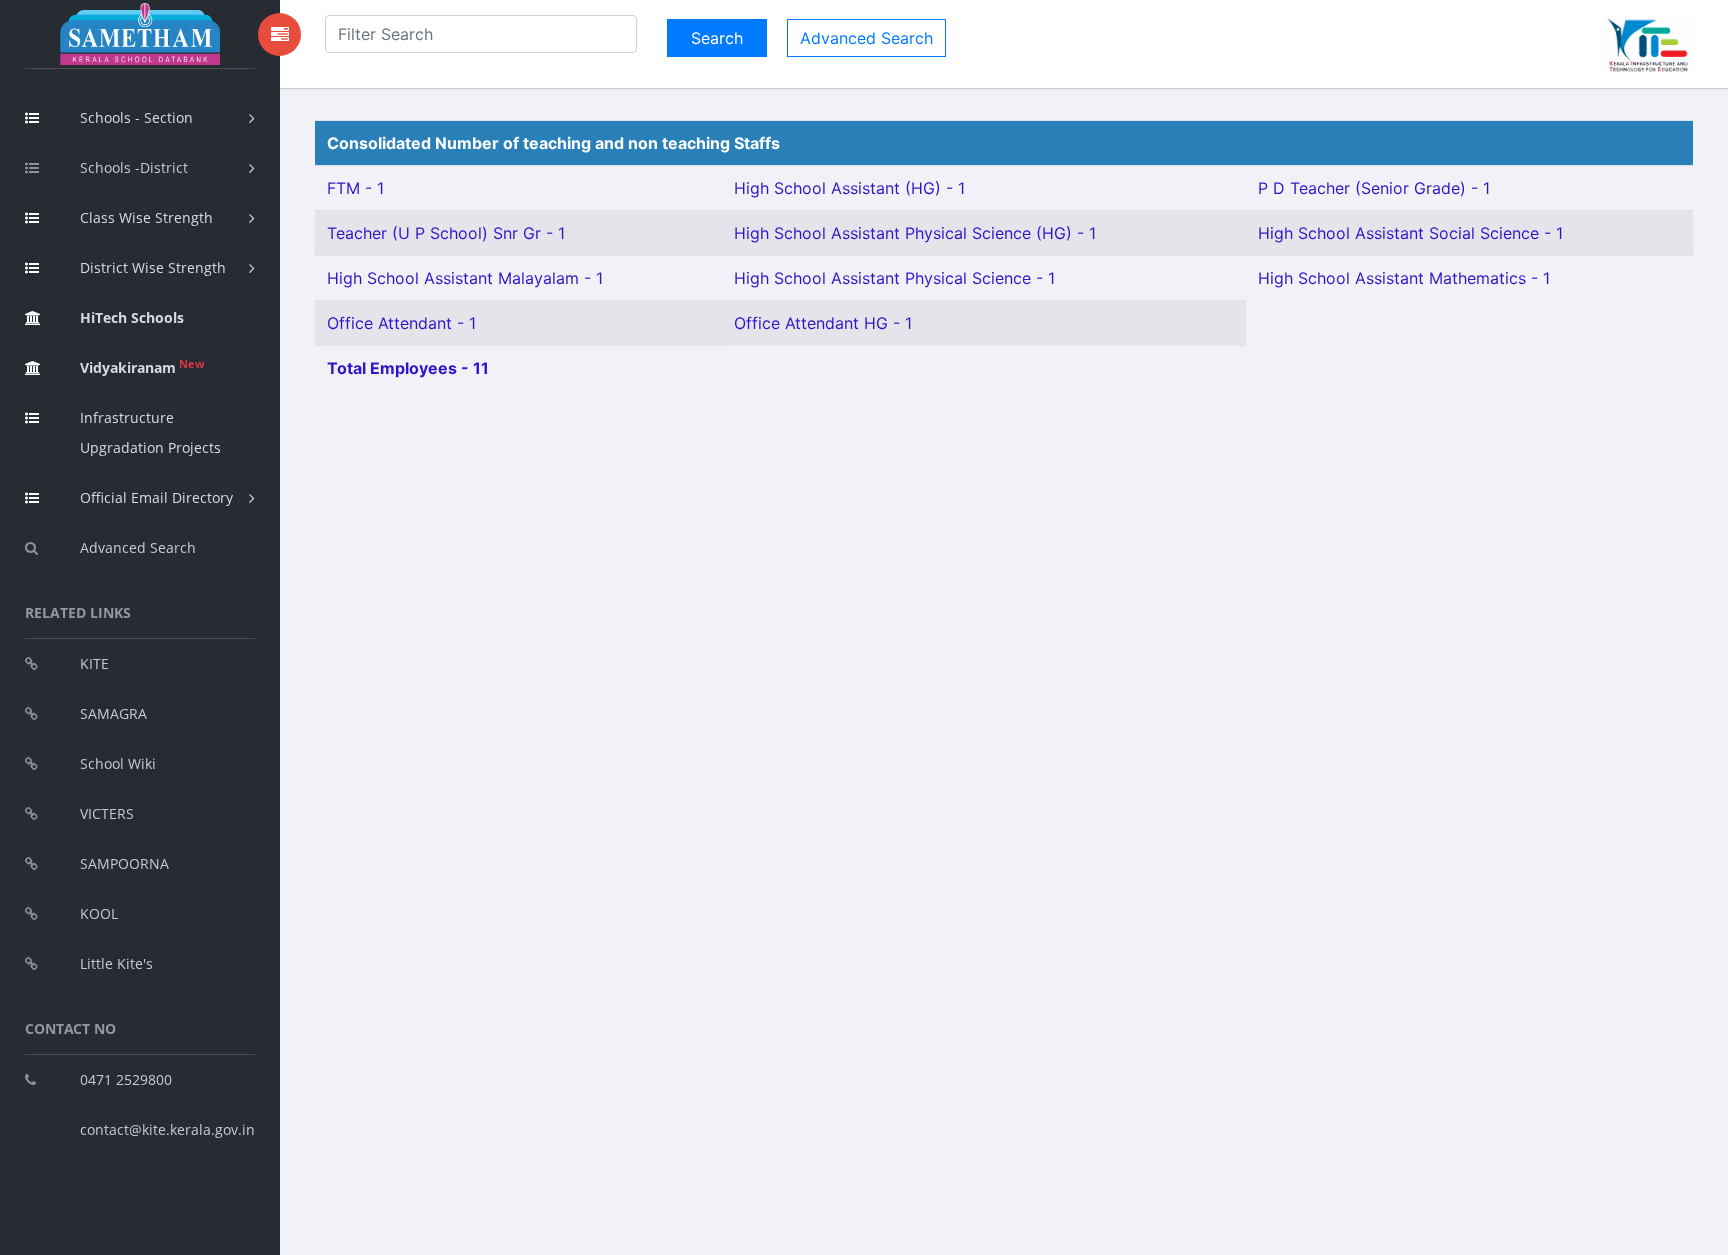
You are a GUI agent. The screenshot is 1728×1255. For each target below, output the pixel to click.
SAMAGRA (113, 713)
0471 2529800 (126, 1079)
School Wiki (118, 763)
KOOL (99, 913)
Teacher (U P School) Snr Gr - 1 (446, 233)
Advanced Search (138, 547)
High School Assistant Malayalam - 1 (465, 278)
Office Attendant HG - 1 (823, 323)
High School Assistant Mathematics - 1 (1404, 278)
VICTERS (107, 813)
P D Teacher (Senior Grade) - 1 (1374, 188)
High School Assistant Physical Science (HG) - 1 (915, 233)
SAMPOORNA (124, 863)
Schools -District (134, 167)
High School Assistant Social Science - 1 (1410, 233)
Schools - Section (136, 117)
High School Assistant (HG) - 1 (849, 188)
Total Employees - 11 (408, 368)
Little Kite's (116, 963)
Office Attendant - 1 (401, 323)
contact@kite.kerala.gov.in (167, 1129)
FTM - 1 (355, 188)
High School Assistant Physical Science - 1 (894, 278)
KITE (94, 663)
